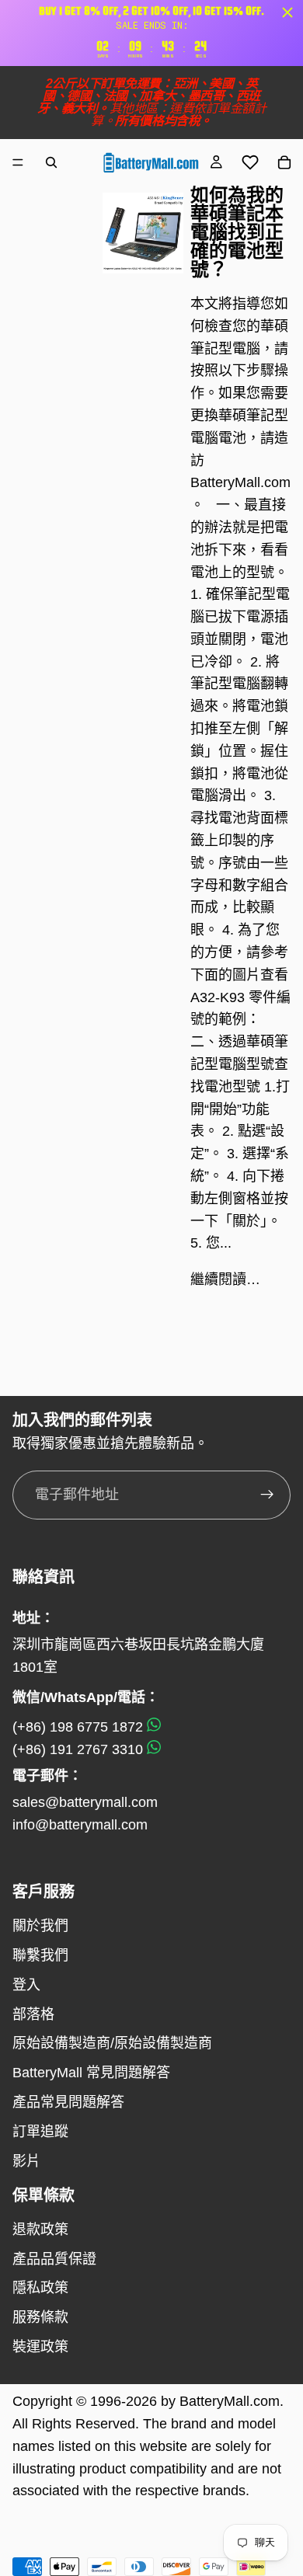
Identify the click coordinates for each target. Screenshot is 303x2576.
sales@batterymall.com (85, 1802)
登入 (26, 1985)
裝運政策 (40, 2347)
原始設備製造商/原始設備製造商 (112, 2043)
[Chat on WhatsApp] (154, 1727)
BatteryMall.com (230, 2401)
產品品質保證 (54, 2259)
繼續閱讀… (225, 1279)
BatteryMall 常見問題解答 (91, 2073)
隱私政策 (40, 2288)
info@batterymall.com (80, 1825)
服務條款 (40, 2317)
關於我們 (40, 1926)
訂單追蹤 (40, 2132)
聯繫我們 (40, 1955)
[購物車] (284, 162)
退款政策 (40, 2230)
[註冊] (267, 1495)
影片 (26, 2161)
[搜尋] (51, 162)
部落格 (33, 2014)
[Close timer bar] (287, 12)
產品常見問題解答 (68, 2102)
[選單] (18, 162)
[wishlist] (250, 162)
